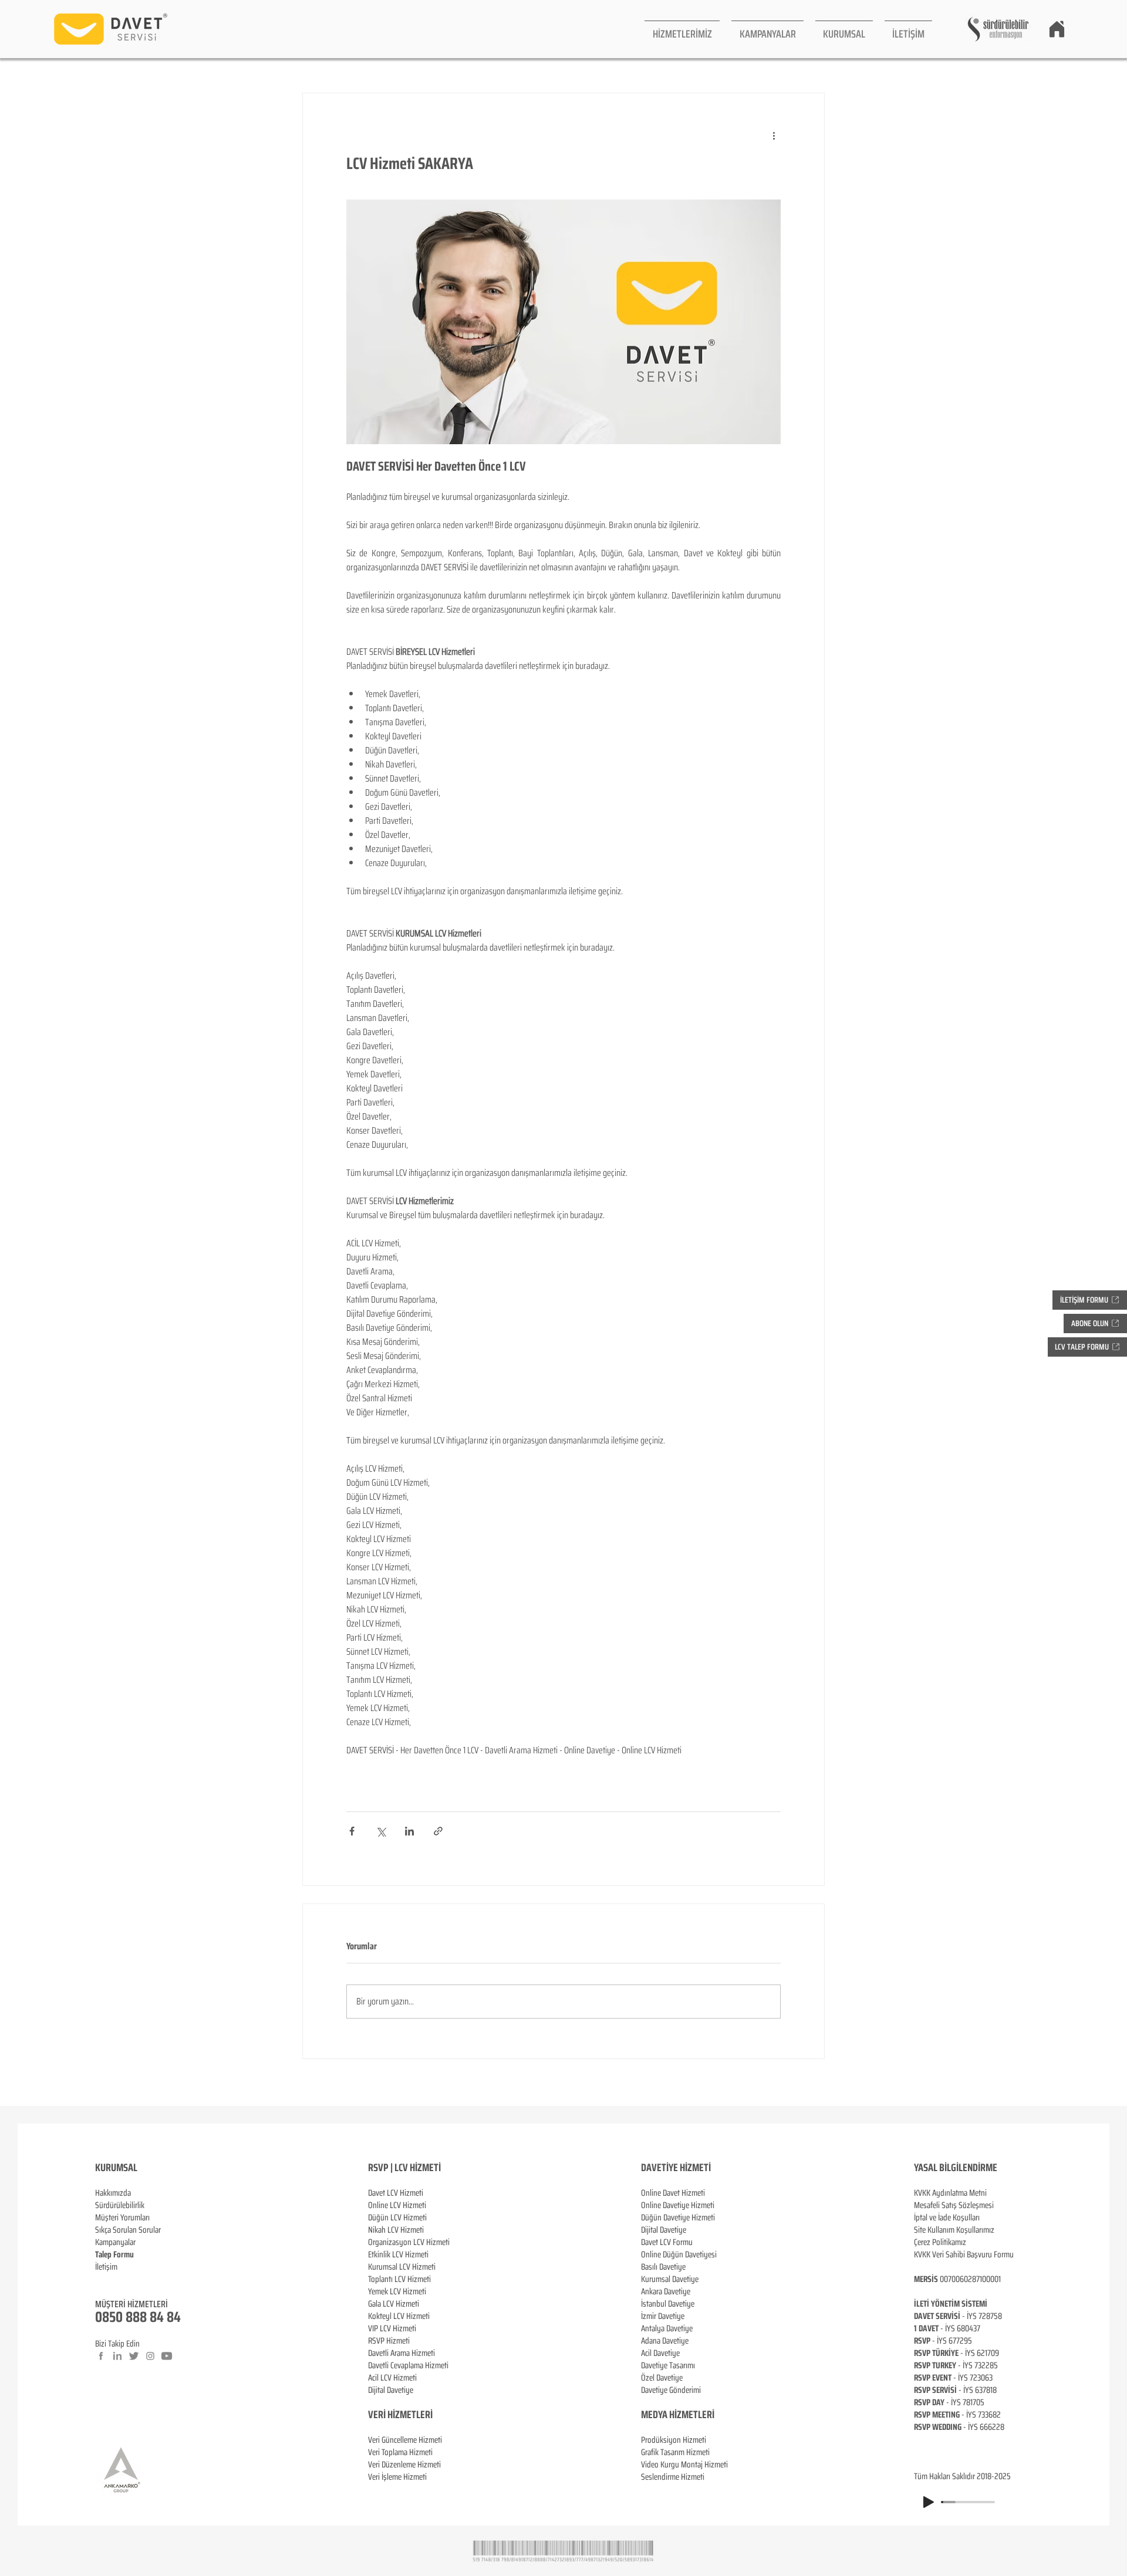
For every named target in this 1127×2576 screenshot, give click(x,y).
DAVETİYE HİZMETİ (676, 2168)
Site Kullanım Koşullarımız (954, 2230)
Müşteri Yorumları (122, 2217)
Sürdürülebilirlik (120, 2205)
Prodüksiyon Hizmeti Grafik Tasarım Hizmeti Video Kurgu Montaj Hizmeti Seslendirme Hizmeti (684, 2458)
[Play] (929, 2502)
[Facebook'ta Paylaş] (352, 1831)
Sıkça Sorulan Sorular (128, 2230)
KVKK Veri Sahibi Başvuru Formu (964, 2254)
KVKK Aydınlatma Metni (950, 2193)
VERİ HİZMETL (394, 2415)
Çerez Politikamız (940, 2242)
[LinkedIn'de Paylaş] (409, 1831)
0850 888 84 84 (138, 2317)
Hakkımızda (113, 2193)
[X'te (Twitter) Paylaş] (381, 1831)
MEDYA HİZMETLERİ (678, 2415)
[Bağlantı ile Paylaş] (438, 1831)
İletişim (106, 2267)
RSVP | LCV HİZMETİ (404, 2168)
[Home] (1057, 29)
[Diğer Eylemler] (774, 136)
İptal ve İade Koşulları (947, 2217)
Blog (102, 2279)
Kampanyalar (115, 2242)
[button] (682, 29)
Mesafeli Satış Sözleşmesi (954, 2205)
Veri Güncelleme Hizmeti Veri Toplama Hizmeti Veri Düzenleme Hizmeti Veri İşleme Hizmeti (405, 2458)
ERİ (426, 2415)
